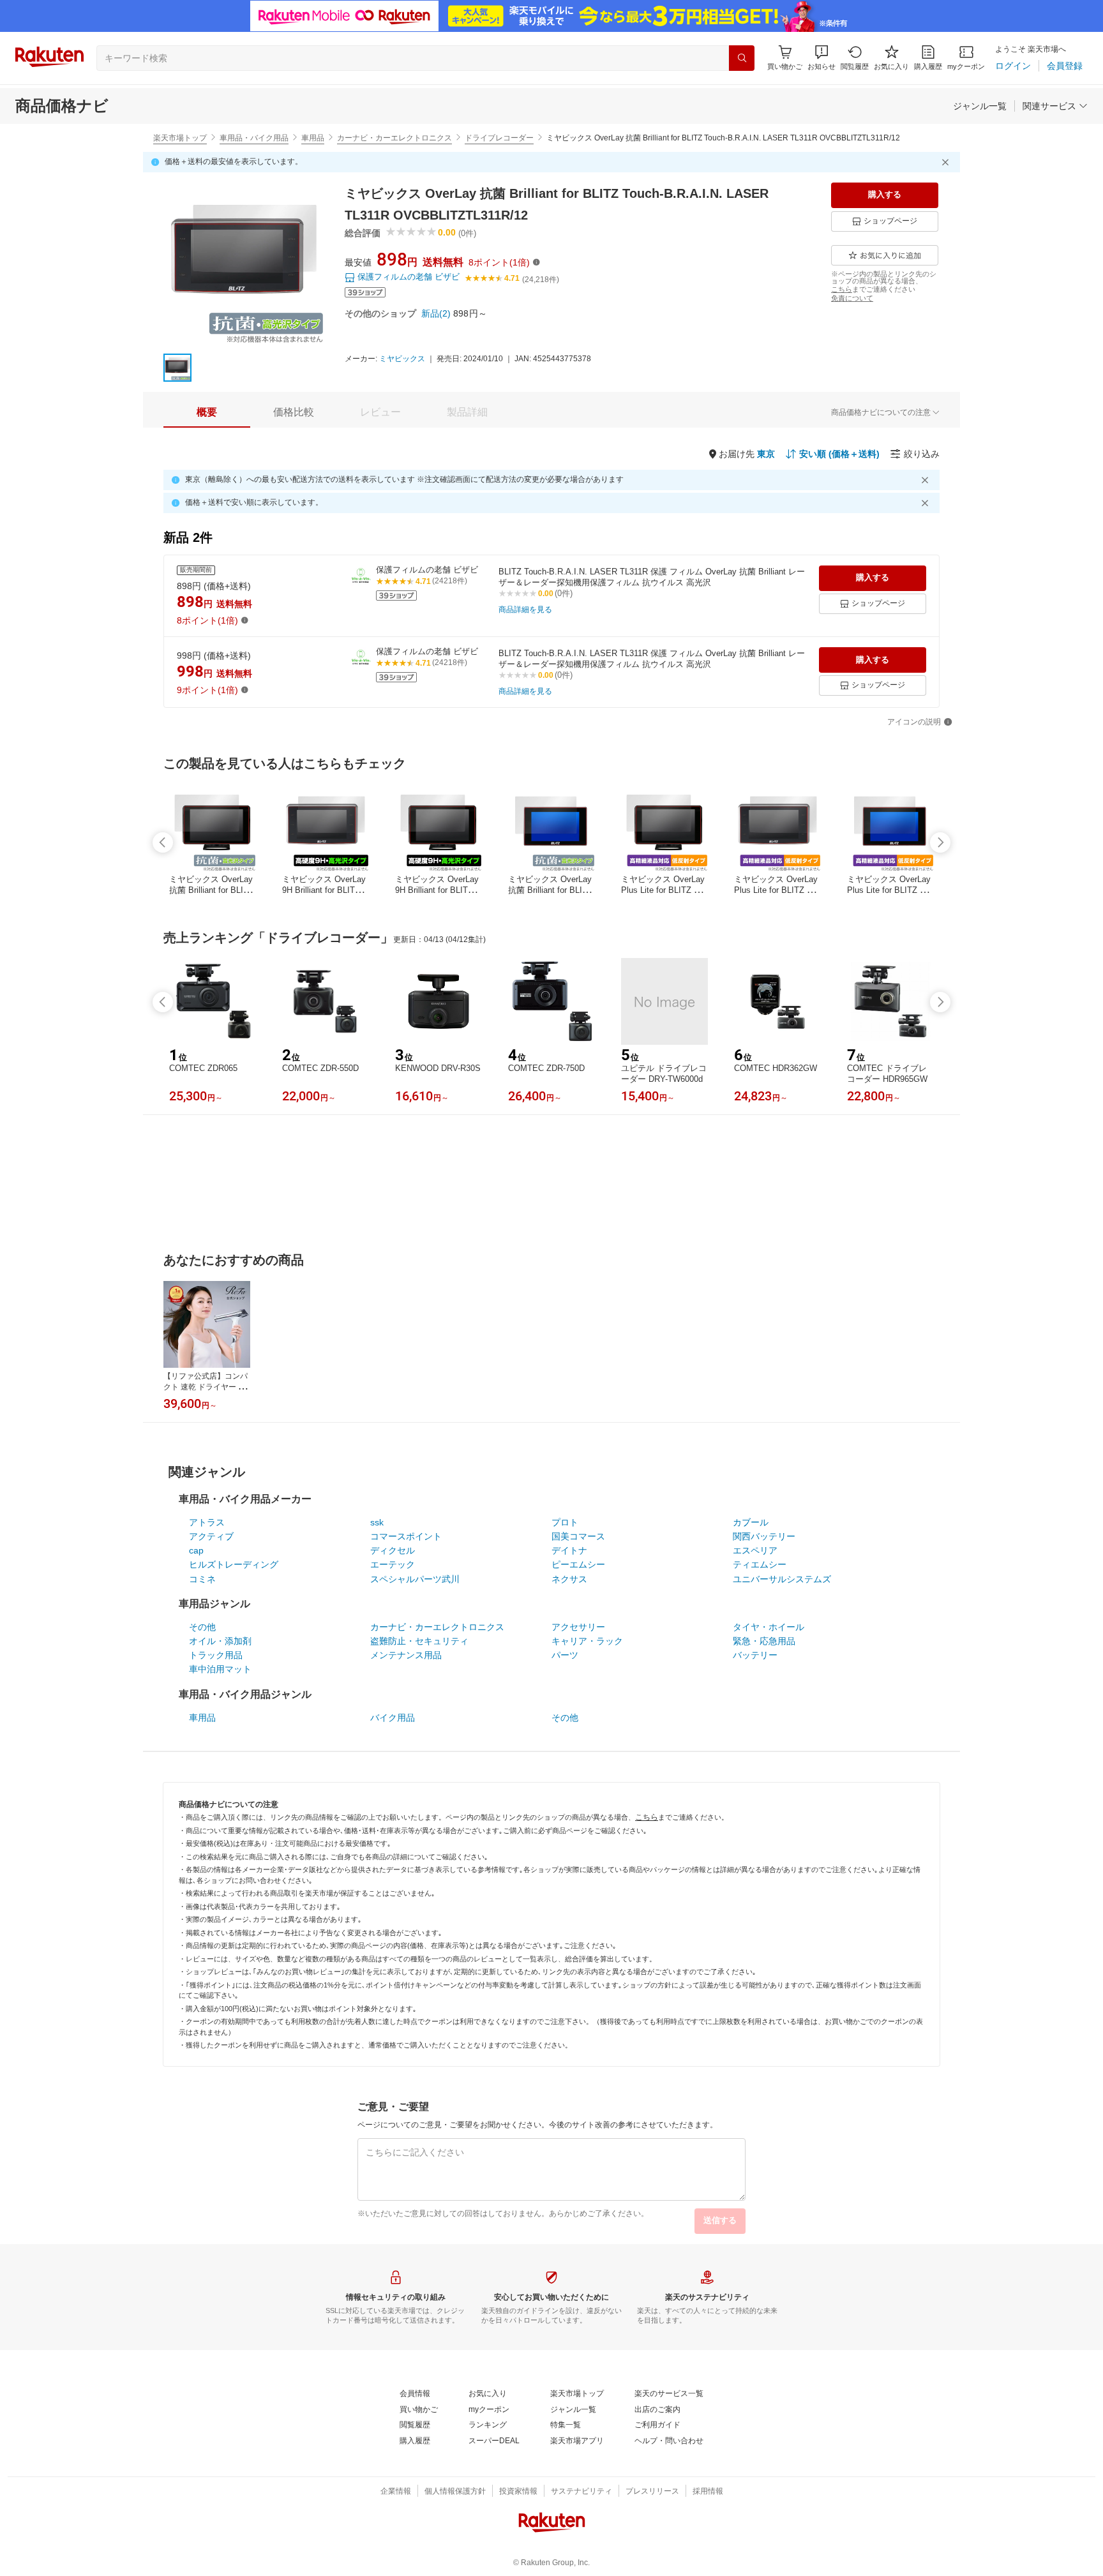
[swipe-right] (940, 842)
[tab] (207, 412)
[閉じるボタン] (947, 162)
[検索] (742, 58)
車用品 (313, 138)
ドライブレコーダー (499, 138)
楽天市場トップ (180, 138)
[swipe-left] (163, 842)
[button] (822, 58)
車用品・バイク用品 (254, 138)
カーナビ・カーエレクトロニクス (394, 138)
